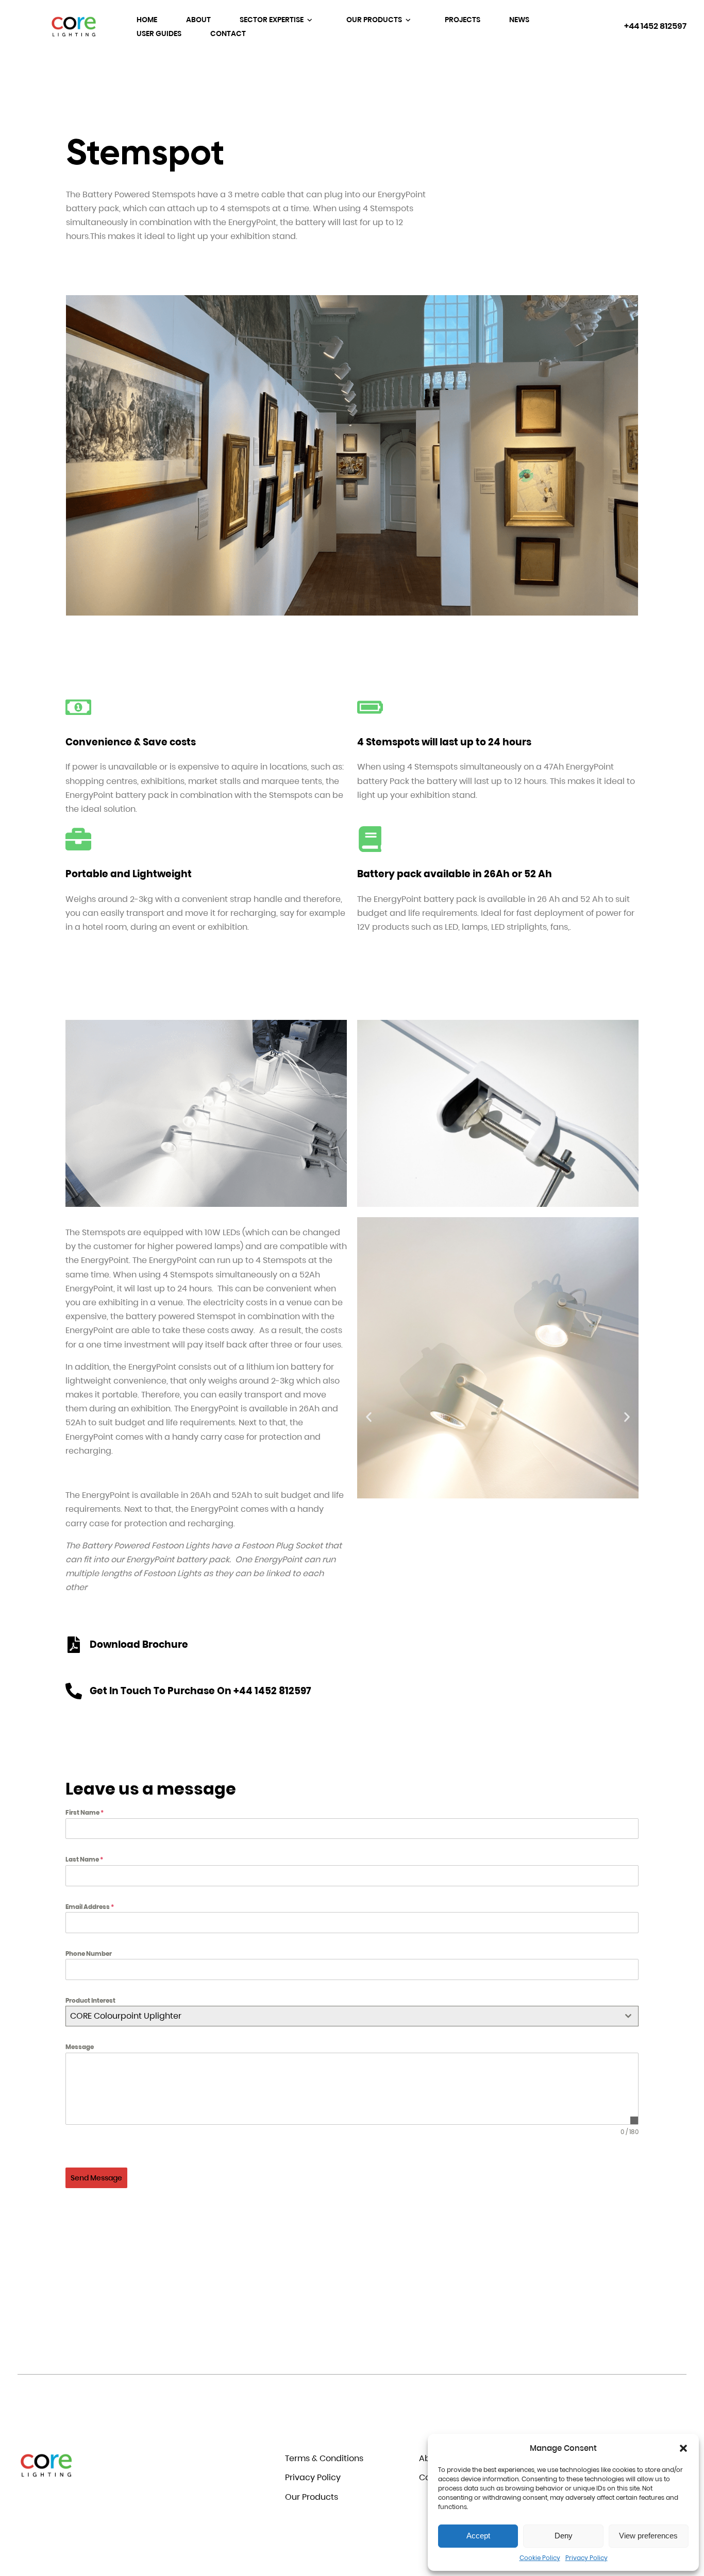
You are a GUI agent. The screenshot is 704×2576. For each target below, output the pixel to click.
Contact (228, 33)
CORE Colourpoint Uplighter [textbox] (126, 2016)
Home (147, 20)
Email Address (90, 1907)
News (519, 20)
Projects (463, 20)
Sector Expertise (272, 20)
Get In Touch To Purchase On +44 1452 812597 (200, 1691)
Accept (478, 2536)
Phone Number (89, 1954)
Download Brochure (139, 1644)
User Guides (159, 33)
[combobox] (352, 2016)
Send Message (96, 2178)
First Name (85, 1812)
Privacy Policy (586, 2558)
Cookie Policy (540, 2558)
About (198, 20)
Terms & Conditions (324, 2458)
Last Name (84, 1859)
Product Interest (90, 2000)
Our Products (375, 20)
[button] (683, 2448)
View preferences (648, 2536)
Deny (564, 2536)
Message (80, 2047)
